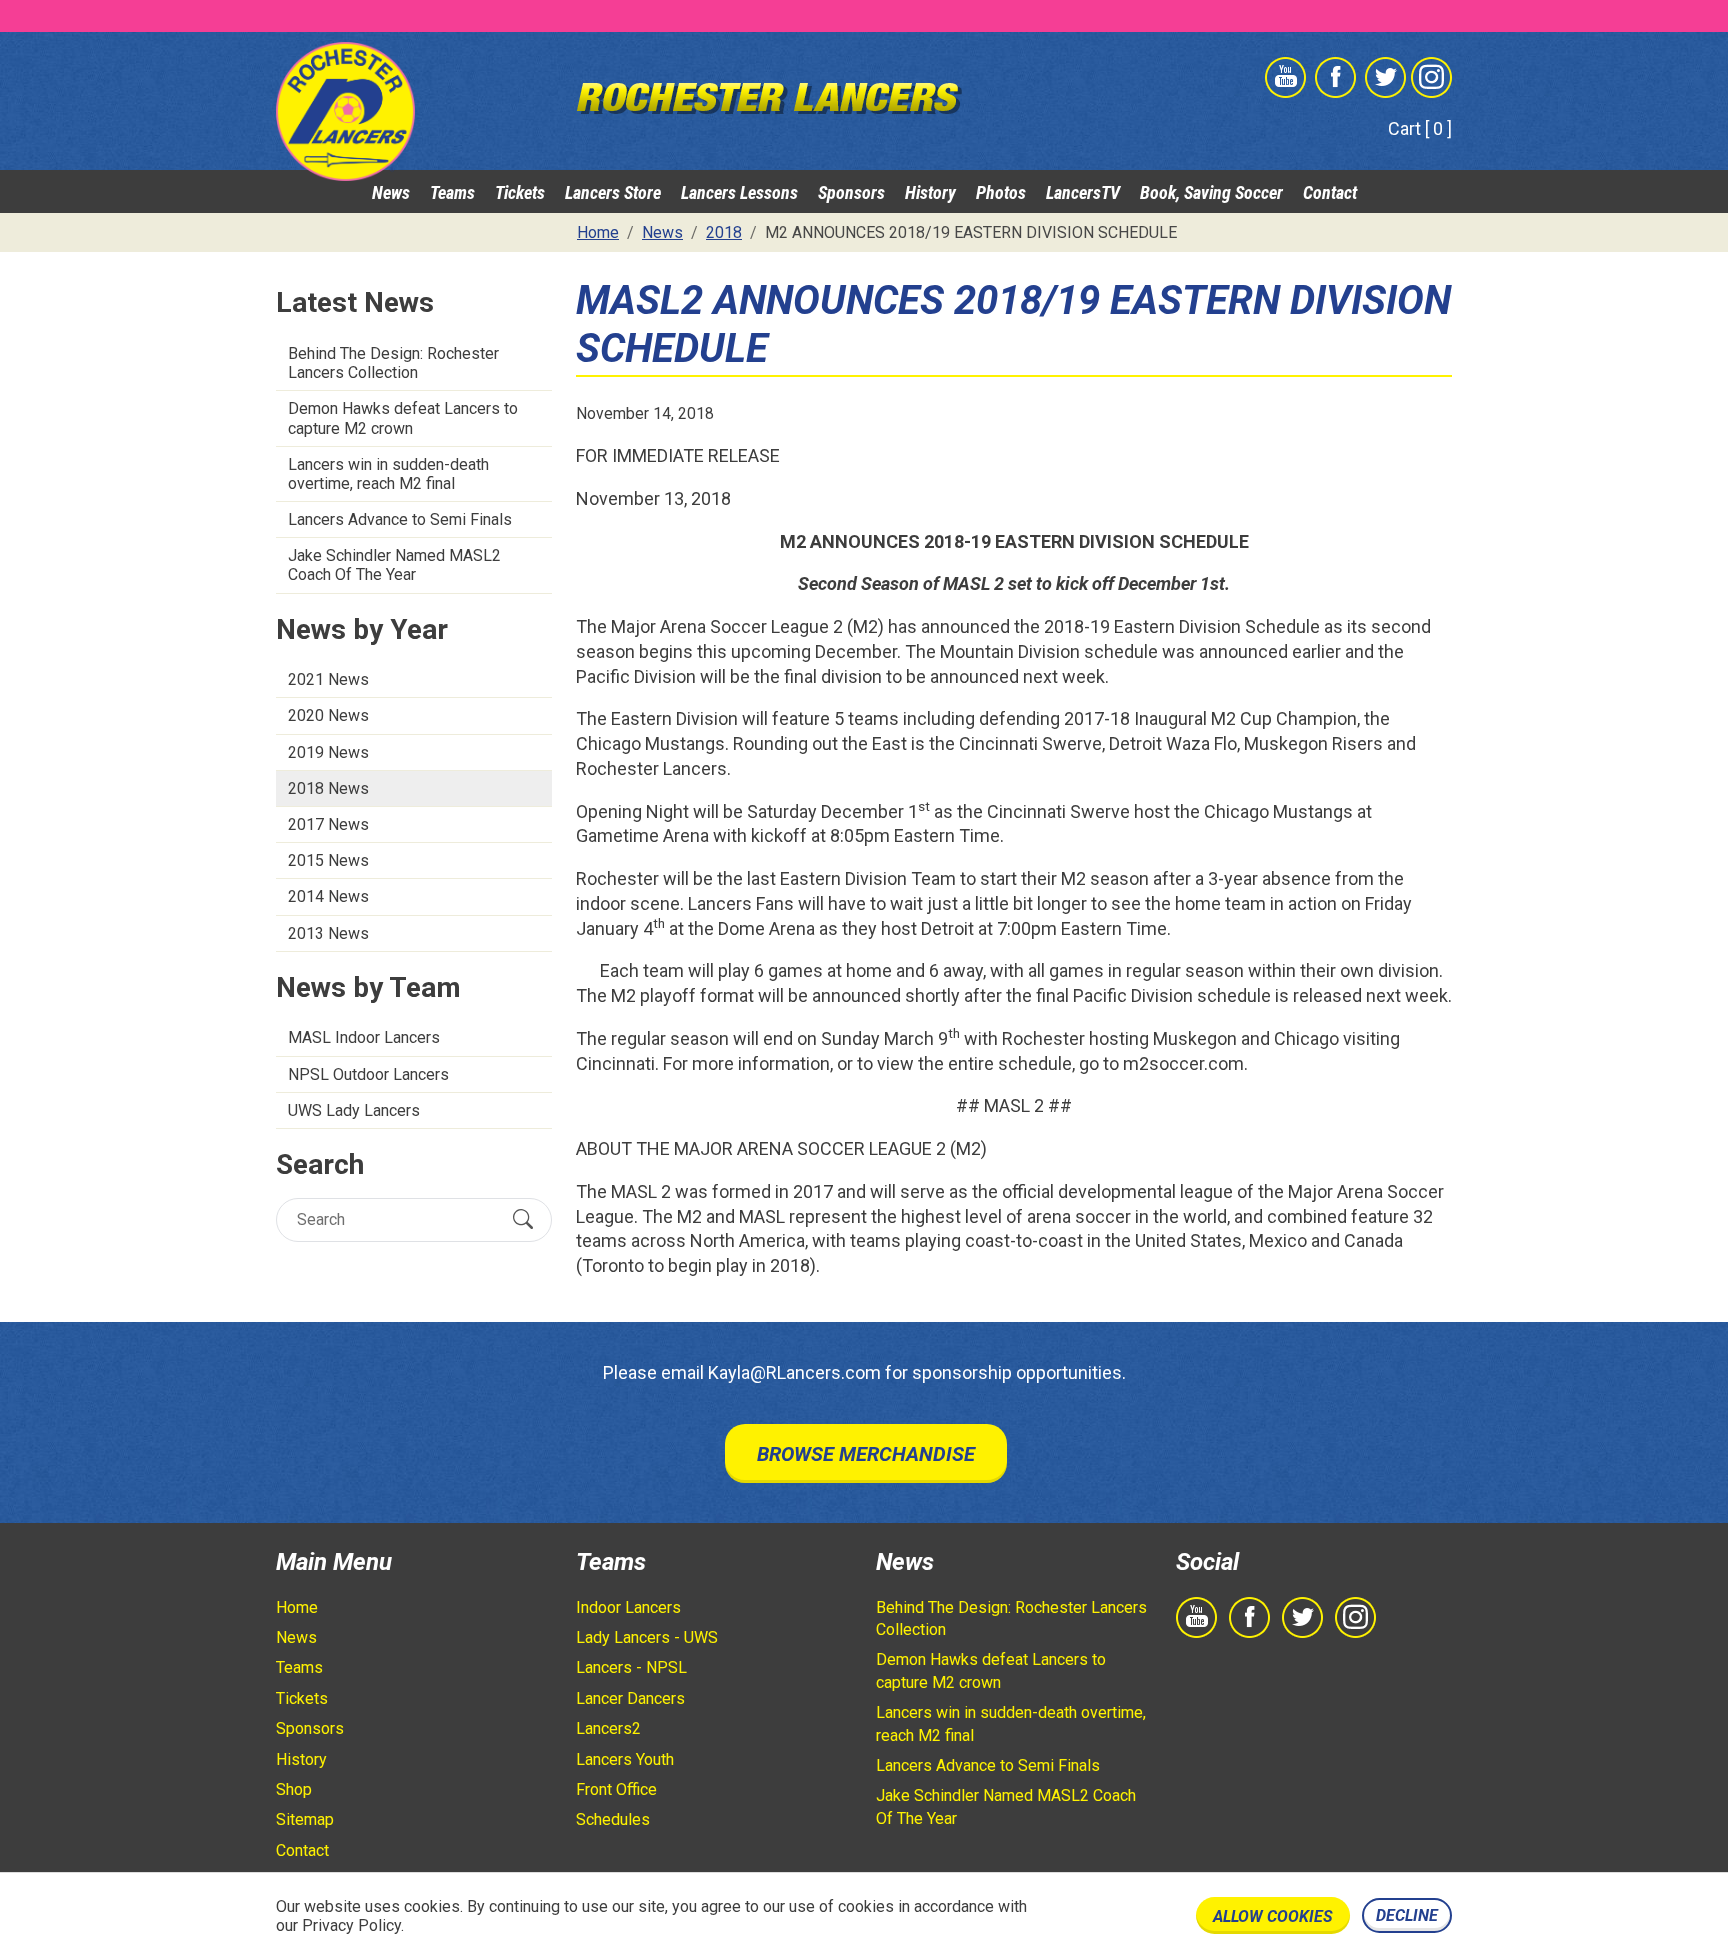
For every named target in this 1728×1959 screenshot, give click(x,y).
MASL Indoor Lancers (364, 1037)
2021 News (328, 679)
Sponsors (851, 192)
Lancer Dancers (630, 1698)
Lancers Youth (625, 1759)
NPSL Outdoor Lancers (368, 1074)
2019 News (328, 752)
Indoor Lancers (628, 1607)
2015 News (328, 860)
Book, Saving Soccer (1211, 192)
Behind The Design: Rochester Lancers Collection (393, 363)
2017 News (328, 824)
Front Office (616, 1789)
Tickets (520, 192)
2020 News (328, 715)
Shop (294, 1789)
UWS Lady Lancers (354, 1110)
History (930, 192)
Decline (1407, 1915)
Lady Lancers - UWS (647, 1637)
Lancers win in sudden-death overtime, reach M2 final (388, 474)
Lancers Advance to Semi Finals (400, 519)
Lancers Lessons (739, 192)
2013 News (328, 933)
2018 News (328, 788)
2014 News (328, 896)
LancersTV (1083, 192)
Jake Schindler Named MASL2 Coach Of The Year (394, 565)
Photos (1001, 192)
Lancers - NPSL (631, 1667)
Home (297, 1607)
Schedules (613, 1819)
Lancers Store (613, 192)
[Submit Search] (523, 1219)
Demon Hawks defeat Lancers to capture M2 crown (403, 418)
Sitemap (305, 1819)
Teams (452, 192)
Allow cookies (1273, 1916)
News (391, 192)
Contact (1330, 192)
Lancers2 (608, 1728)
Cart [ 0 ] (1420, 128)
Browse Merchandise (866, 1454)
